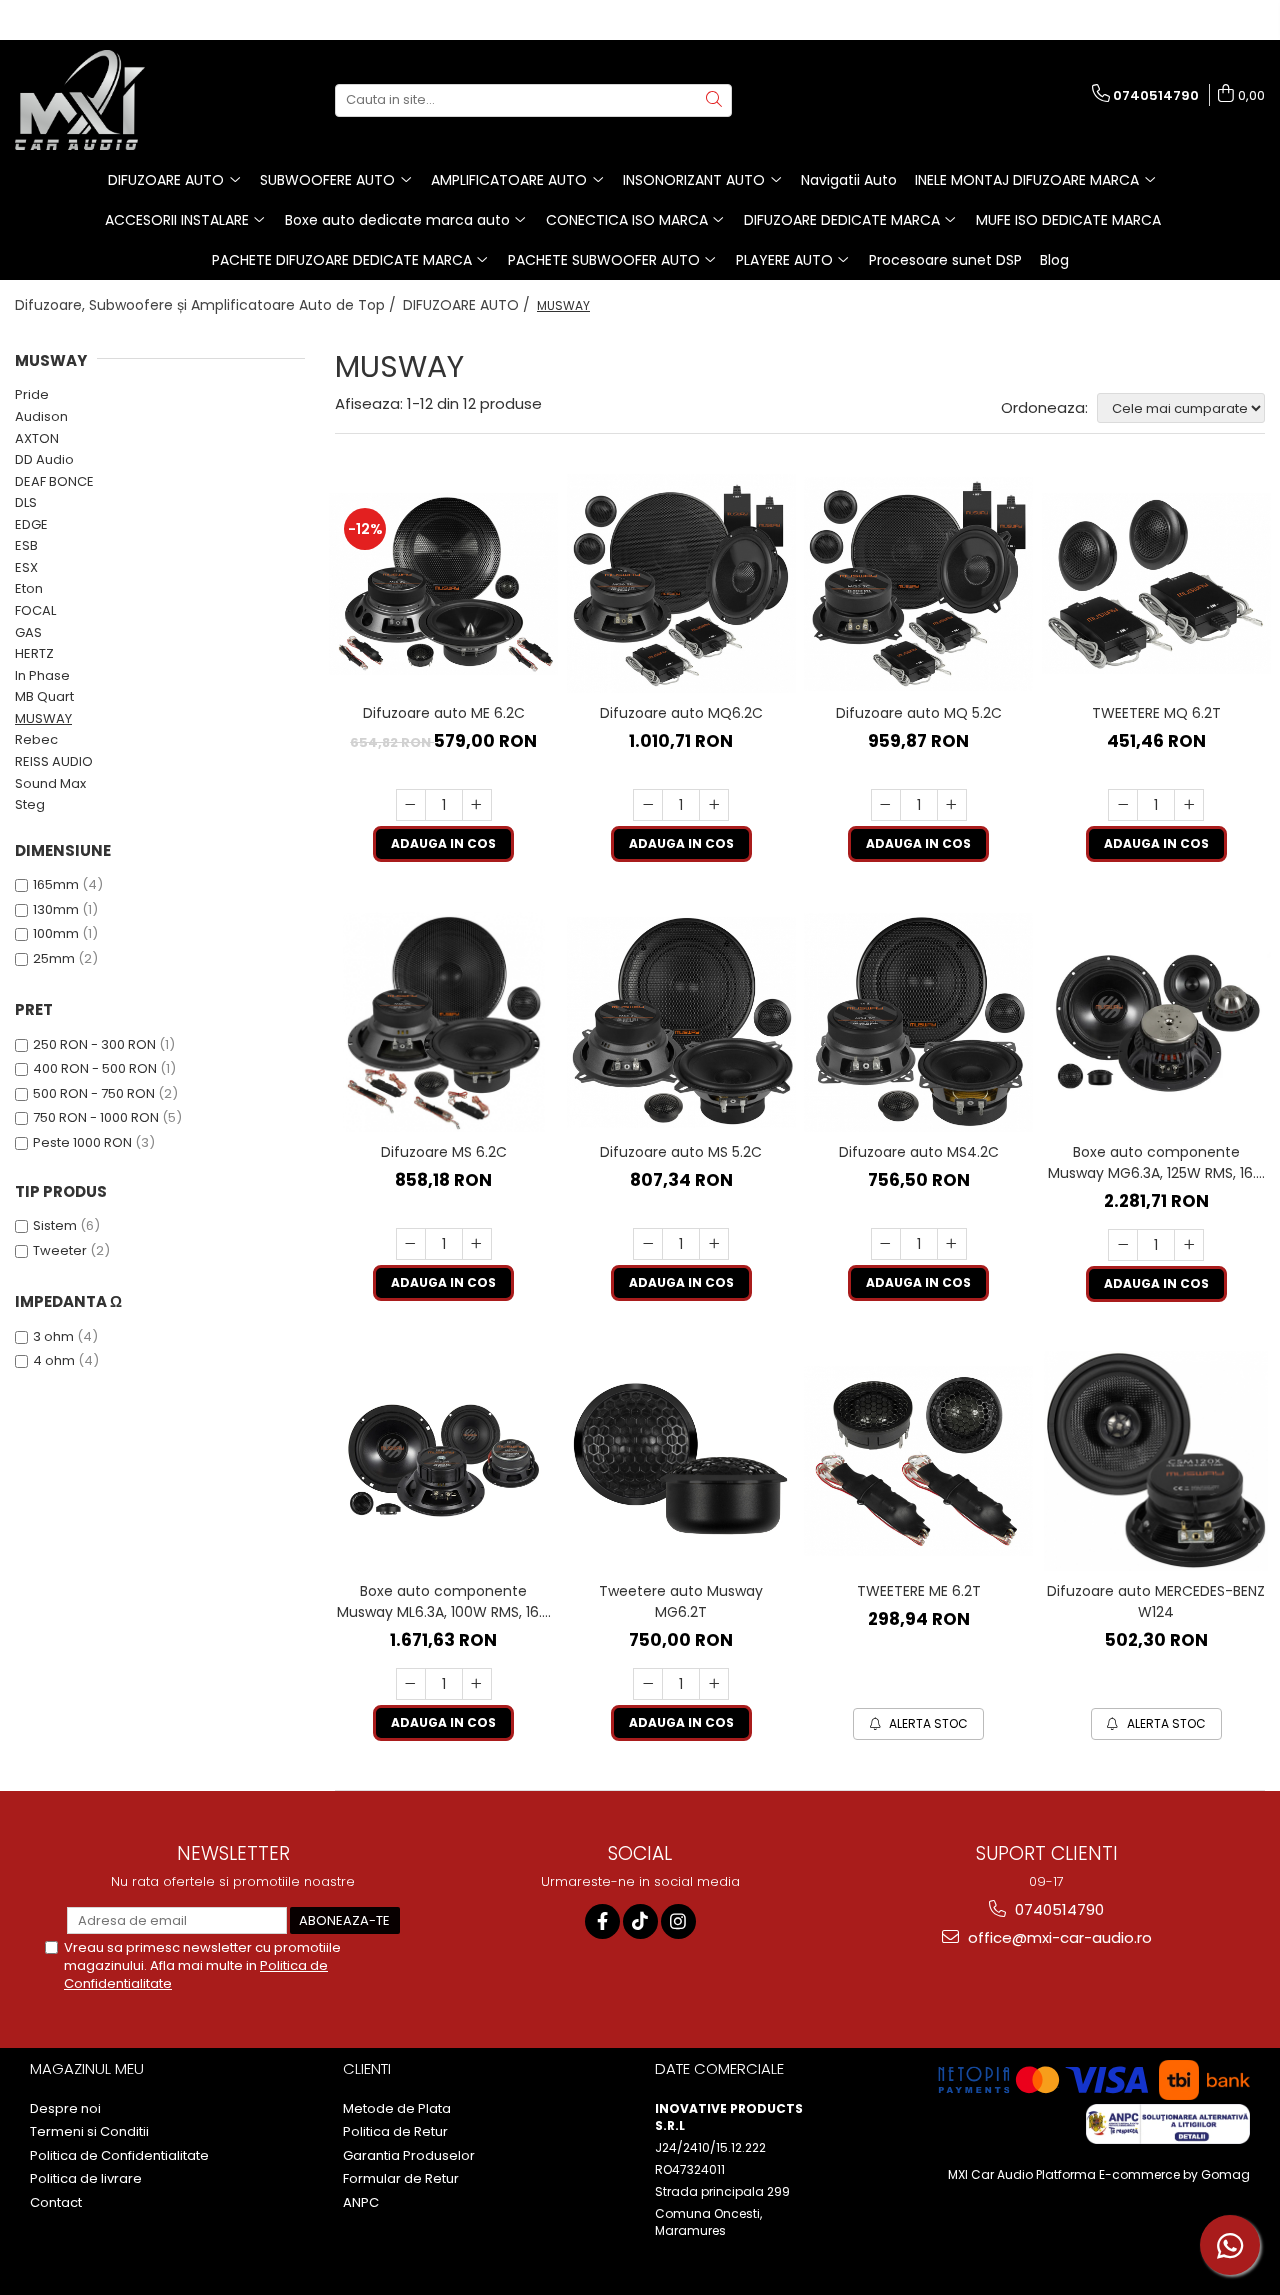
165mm (56, 884)
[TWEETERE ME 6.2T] (919, 1461)
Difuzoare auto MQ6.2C (681, 713)
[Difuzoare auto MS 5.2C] (682, 1022)
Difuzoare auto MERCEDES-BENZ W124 (1156, 1601)
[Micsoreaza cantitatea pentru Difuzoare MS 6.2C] (411, 1244)
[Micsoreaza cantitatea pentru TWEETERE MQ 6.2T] (1123, 805)
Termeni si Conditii (89, 2132)
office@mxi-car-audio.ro (1058, 1937)
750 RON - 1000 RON (96, 1117)
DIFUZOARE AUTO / (468, 305)
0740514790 (1057, 1909)
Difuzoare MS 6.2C (444, 1152)
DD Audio (44, 459)
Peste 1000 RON (82, 1142)
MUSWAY (43, 718)
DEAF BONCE (54, 481)
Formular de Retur (401, 2179)
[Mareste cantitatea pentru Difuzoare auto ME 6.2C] (477, 805)
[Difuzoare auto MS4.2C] (919, 1022)
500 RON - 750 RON (94, 1093)
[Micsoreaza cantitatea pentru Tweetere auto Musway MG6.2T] (648, 1684)
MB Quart (44, 696)
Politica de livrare (86, 2179)
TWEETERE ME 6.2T (919, 1591)
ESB (26, 545)
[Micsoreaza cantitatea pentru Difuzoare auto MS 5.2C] (648, 1244)
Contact (56, 2203)
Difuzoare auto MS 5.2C (681, 1152)
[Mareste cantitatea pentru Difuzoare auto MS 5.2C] (714, 1244)
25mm (54, 958)
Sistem (55, 1225)
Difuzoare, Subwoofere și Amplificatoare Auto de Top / (207, 305)
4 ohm (54, 1360)
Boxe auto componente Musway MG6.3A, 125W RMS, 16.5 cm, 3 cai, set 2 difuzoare (1156, 1163)
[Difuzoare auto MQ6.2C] (682, 583)
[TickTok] (640, 1921)
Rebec (36, 739)
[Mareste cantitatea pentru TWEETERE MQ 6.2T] (1189, 805)
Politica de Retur (395, 2132)
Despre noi (65, 2109)
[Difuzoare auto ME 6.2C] (444, 584)
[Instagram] (678, 1921)
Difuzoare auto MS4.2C (919, 1152)
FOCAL (35, 610)
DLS (26, 502)
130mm (56, 909)
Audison (41, 416)
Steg (30, 804)
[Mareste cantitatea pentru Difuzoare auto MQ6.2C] (714, 805)
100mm (56, 933)
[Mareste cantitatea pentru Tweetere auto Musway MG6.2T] (714, 1684)
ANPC (361, 2203)
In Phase (42, 675)
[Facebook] (602, 1921)
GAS (28, 632)
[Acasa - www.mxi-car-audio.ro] (115, 100)
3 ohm (53, 1336)
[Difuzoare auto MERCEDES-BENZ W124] (1157, 1461)
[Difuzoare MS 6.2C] (444, 1022)
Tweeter (60, 1250)
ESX (26, 567)
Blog (1054, 260)
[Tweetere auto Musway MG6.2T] (682, 1461)
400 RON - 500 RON (95, 1068)
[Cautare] (714, 100)
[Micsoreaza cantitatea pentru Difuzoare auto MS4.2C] (886, 1244)
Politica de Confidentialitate (119, 2156)
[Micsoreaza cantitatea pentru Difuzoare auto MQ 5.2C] (886, 805)
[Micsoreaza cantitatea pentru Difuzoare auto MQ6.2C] (648, 805)
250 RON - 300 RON (94, 1044)
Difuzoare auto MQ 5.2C (919, 713)
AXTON (37, 438)
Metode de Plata (397, 2109)
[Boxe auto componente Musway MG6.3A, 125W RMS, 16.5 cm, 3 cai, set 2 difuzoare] (1157, 1022)
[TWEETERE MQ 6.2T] (1157, 583)
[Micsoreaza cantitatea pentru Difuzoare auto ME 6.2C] (411, 805)
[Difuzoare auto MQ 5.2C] (919, 584)
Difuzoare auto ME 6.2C (444, 713)
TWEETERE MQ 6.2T (1156, 713)
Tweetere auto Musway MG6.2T (681, 1601)
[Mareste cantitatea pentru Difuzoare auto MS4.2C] (952, 1244)
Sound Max (50, 783)
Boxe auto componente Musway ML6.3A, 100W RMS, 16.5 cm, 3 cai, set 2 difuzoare (443, 1602)
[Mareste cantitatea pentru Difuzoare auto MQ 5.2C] (952, 805)
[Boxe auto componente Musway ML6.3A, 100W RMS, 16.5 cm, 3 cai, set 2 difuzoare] (444, 1461)
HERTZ (34, 653)
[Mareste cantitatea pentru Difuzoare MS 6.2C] (477, 1244)
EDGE (31, 524)
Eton (29, 588)
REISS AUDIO (54, 761)
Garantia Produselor (409, 2156)
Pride (32, 394)
